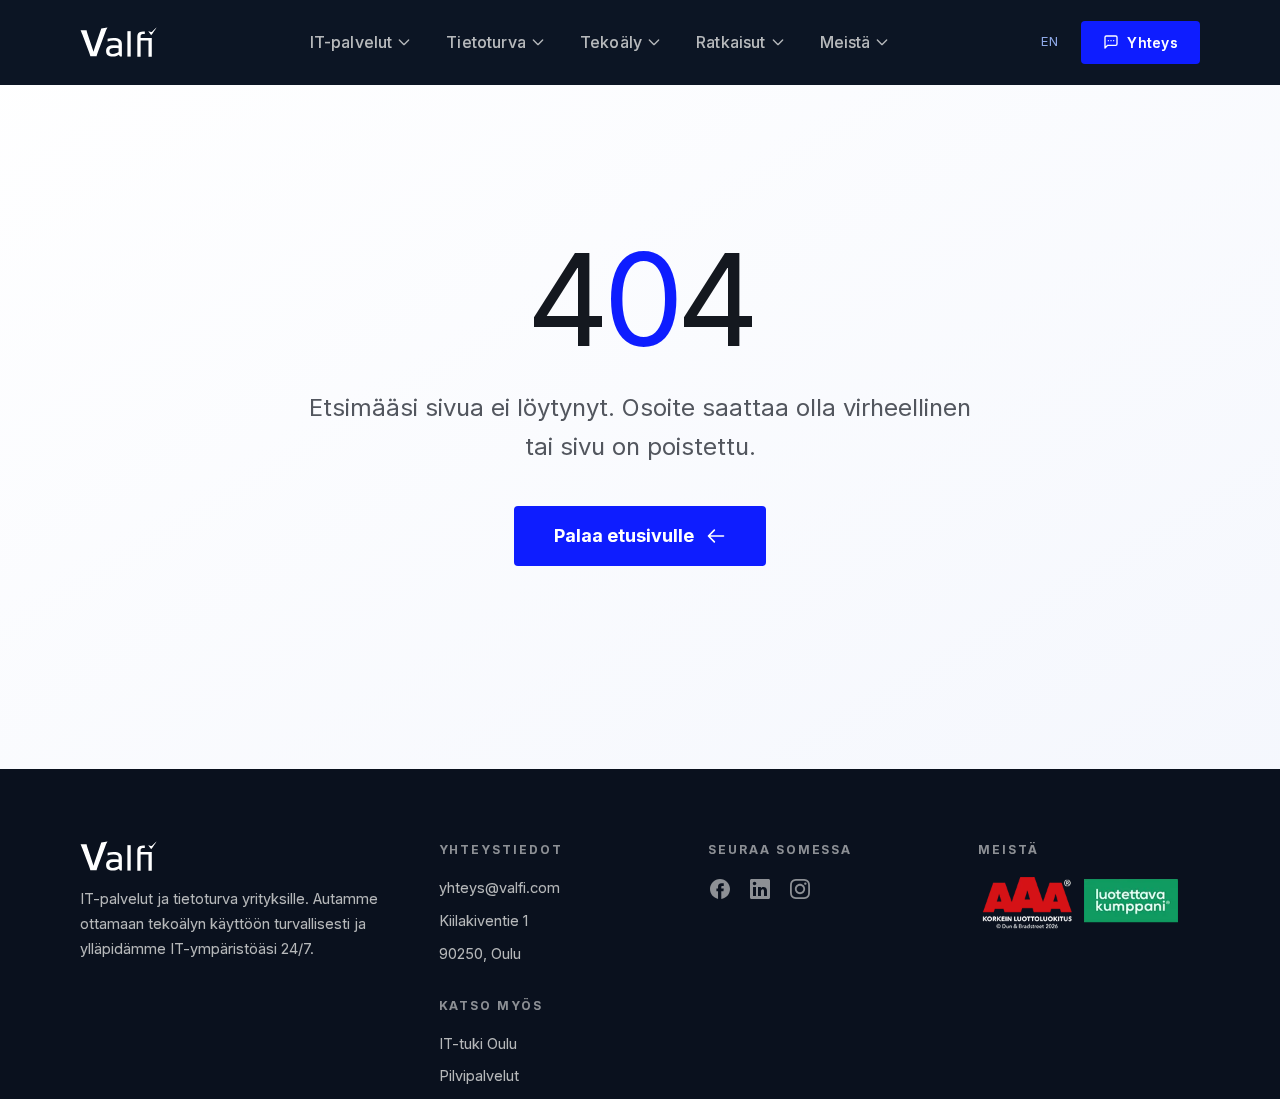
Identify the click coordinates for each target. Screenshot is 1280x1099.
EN (1050, 41)
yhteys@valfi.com (499, 887)
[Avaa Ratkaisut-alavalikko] (778, 42)
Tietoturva (486, 42)
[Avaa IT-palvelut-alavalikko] (404, 42)
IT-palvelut (351, 42)
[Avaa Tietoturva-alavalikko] (538, 42)
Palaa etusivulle (624, 535)
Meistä (845, 42)
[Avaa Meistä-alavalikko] (882, 42)
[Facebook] (720, 889)
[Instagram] (800, 889)
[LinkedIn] (760, 889)
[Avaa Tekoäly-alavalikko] (654, 42)
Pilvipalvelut (479, 1075)
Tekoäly (611, 42)
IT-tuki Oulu (478, 1043)
